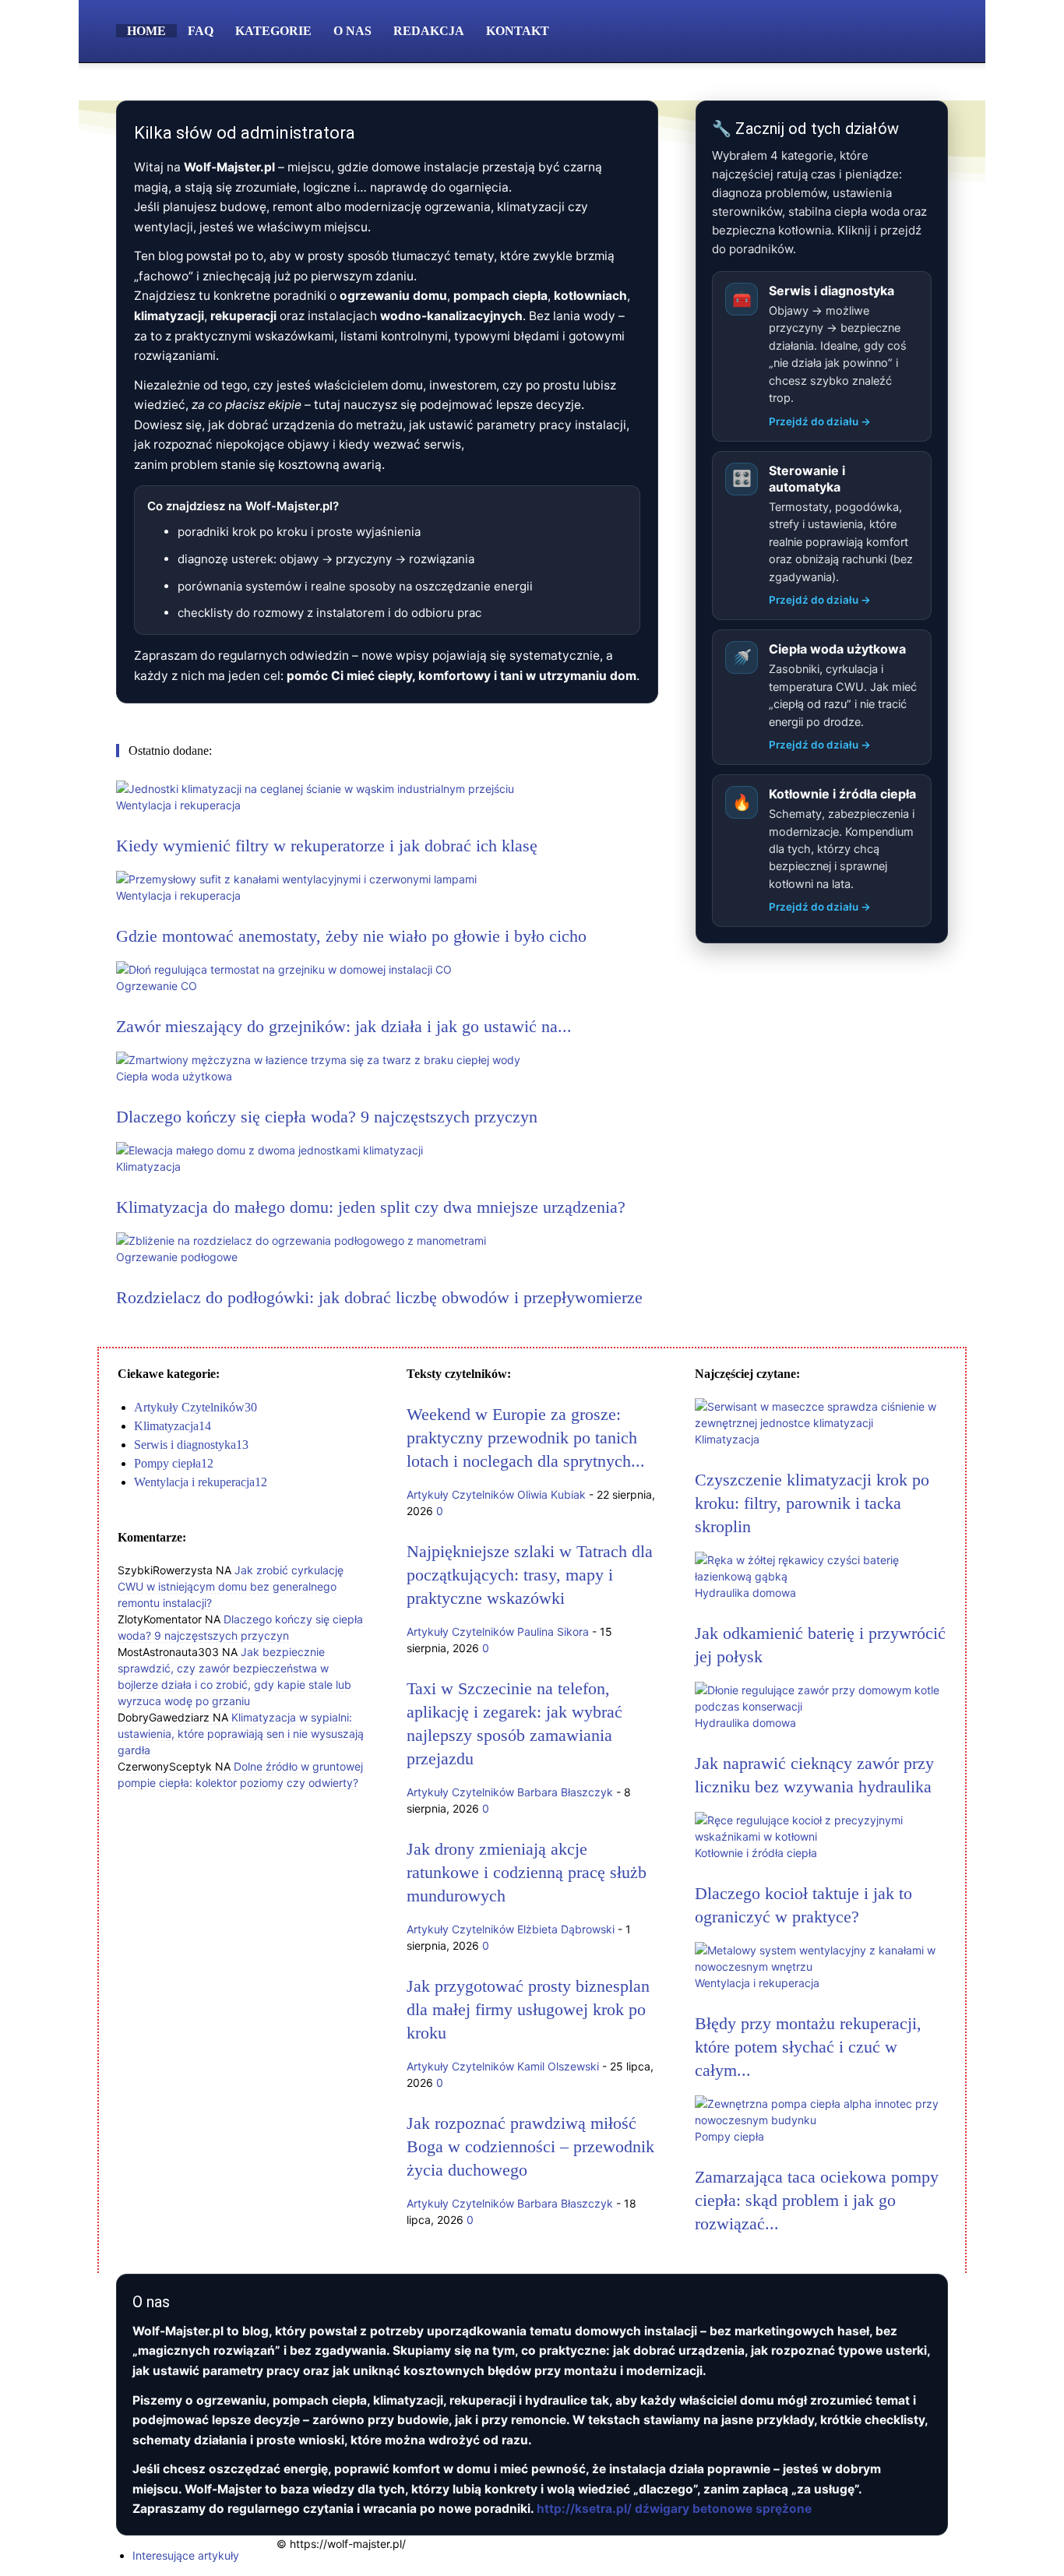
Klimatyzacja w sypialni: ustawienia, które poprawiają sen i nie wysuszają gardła (241, 1734)
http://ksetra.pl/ (584, 2509)
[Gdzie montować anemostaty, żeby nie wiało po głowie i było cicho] (296, 879)
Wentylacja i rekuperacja (178, 805)
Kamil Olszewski (558, 2066)
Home (146, 31)
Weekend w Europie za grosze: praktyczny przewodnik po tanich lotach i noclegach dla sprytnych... (526, 1438)
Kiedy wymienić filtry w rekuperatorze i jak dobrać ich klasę (327, 846)
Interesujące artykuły (186, 2555)
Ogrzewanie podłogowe (177, 1257)
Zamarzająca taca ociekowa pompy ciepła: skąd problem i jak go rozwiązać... (817, 2200)
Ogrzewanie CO (157, 986)
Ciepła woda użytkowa (174, 1076)
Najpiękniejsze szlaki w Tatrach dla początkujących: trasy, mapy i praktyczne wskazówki (530, 1575)
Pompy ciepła (729, 2136)
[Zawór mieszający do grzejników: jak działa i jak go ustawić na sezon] (284, 969)
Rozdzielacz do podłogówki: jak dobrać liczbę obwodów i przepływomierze (379, 1297)
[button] (929, 32)
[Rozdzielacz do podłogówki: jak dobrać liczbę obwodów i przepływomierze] (301, 1240)
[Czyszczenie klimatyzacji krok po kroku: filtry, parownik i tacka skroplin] (821, 1423)
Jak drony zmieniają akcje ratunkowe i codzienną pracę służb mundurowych (527, 1872)
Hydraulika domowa (745, 1593)
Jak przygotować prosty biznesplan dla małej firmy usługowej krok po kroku (528, 2009)
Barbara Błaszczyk (565, 1792)
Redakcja (429, 31)
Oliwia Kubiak (551, 1494)
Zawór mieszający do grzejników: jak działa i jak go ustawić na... (344, 1026)
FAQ (201, 31)
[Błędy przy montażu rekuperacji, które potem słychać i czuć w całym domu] (821, 1966)
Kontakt (518, 31)
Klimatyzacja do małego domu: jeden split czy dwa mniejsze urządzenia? (371, 1207)
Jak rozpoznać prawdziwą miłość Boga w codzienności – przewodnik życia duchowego (530, 2146)
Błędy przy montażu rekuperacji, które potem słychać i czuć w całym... (808, 2047)
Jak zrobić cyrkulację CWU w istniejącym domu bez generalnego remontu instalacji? (231, 1586)
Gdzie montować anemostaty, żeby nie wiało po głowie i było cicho (351, 936)
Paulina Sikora (553, 1632)
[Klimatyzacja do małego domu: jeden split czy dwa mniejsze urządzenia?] (270, 1150)
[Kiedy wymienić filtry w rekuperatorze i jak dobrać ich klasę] (315, 789)
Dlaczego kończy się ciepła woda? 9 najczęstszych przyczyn (327, 1117)
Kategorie (273, 31)
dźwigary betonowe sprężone (723, 2509)
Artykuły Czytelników (460, 1494)
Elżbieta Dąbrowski (566, 1929)
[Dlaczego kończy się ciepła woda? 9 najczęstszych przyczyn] (318, 1060)
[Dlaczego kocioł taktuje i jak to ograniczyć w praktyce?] (821, 1836)
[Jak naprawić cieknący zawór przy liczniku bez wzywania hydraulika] (821, 1706)
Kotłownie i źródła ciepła (756, 1853)
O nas (352, 31)
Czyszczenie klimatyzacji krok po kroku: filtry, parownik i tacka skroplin (812, 1503)
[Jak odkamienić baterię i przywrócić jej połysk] (821, 1576)
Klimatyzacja (148, 1166)
